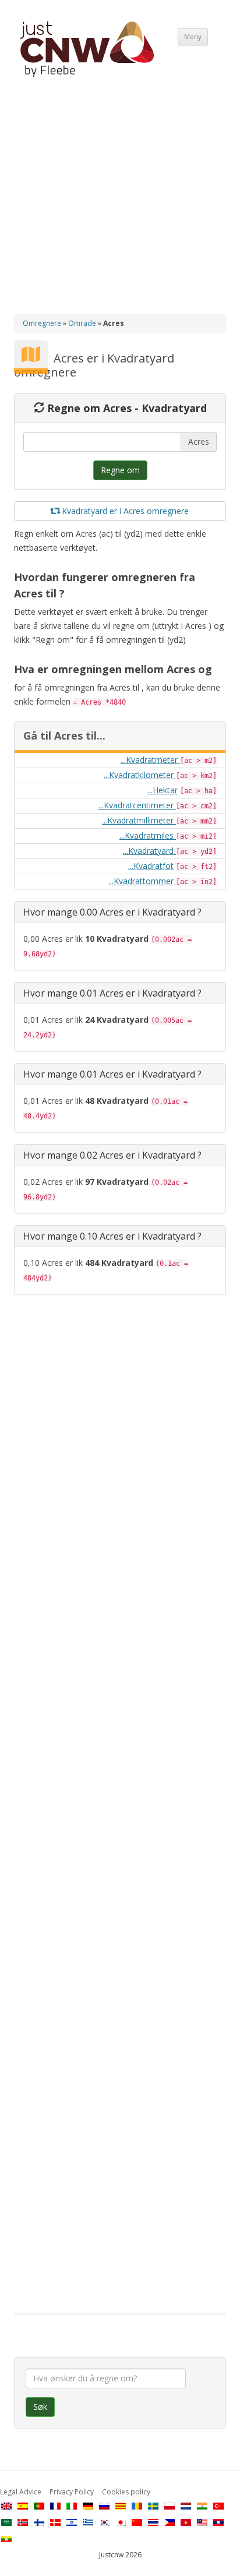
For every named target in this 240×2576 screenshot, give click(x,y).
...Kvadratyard (149, 851)
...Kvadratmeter (150, 760)
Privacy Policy (72, 2492)
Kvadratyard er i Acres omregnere (124, 511)
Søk (40, 2407)
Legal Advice (21, 2492)
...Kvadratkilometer (140, 775)
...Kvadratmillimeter (139, 820)
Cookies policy (126, 2492)
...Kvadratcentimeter (137, 805)
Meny (193, 36)
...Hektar (163, 790)
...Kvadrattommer (142, 881)
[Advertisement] (120, 205)
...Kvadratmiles (148, 835)
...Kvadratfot (151, 866)
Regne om (120, 470)
